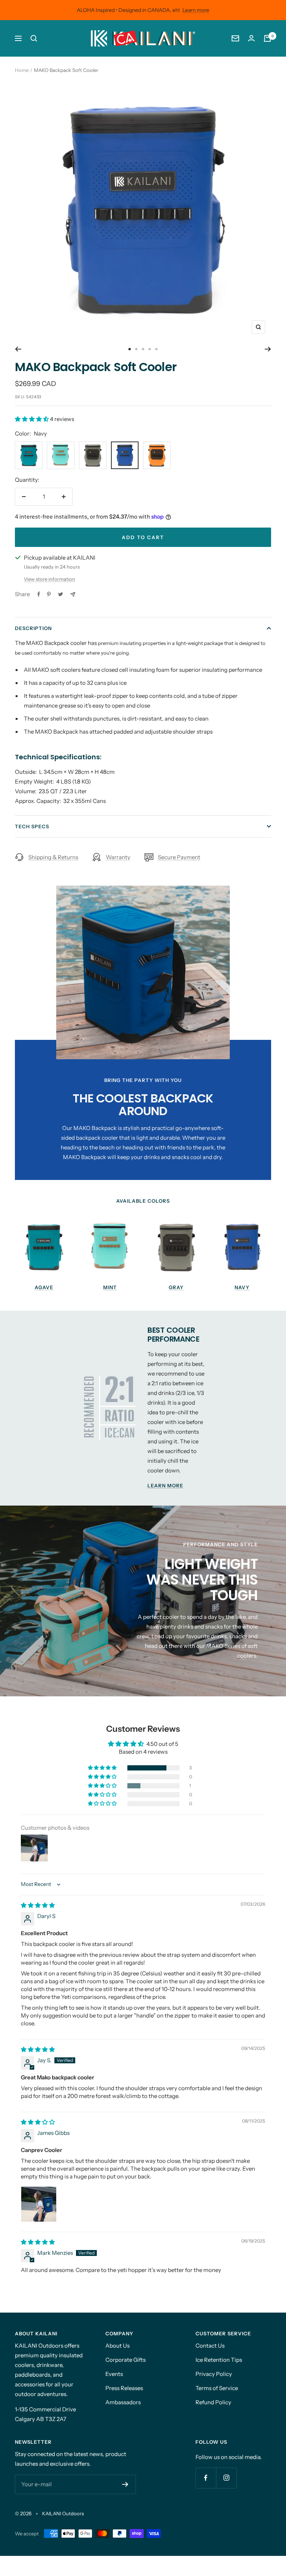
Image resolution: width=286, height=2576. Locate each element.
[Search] (34, 38)
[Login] (251, 38)
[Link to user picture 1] (39, 2204)
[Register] (125, 2484)
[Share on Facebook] (39, 594)
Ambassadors (123, 2402)
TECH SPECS (32, 826)
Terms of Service (217, 2388)
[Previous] (18, 349)
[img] (38, 1905)
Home (22, 70)
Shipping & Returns (53, 857)
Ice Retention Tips (219, 2360)
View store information (50, 579)
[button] (32, 419)
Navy (242, 1287)
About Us (117, 2346)
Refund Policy (213, 2402)
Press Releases (124, 2388)
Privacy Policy (214, 2374)
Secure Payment (179, 857)
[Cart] (267, 38)
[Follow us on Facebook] (206, 2478)
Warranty (118, 857)
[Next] (268, 349)
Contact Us (210, 2346)
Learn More (165, 1485)
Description (33, 628)
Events (114, 2374)
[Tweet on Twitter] (61, 594)
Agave (44, 1287)
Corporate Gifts (125, 2360)
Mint (110, 1287)
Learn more (196, 10)
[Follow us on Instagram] (226, 2478)
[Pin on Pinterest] (49, 594)
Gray (176, 1287)
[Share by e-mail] (73, 594)
